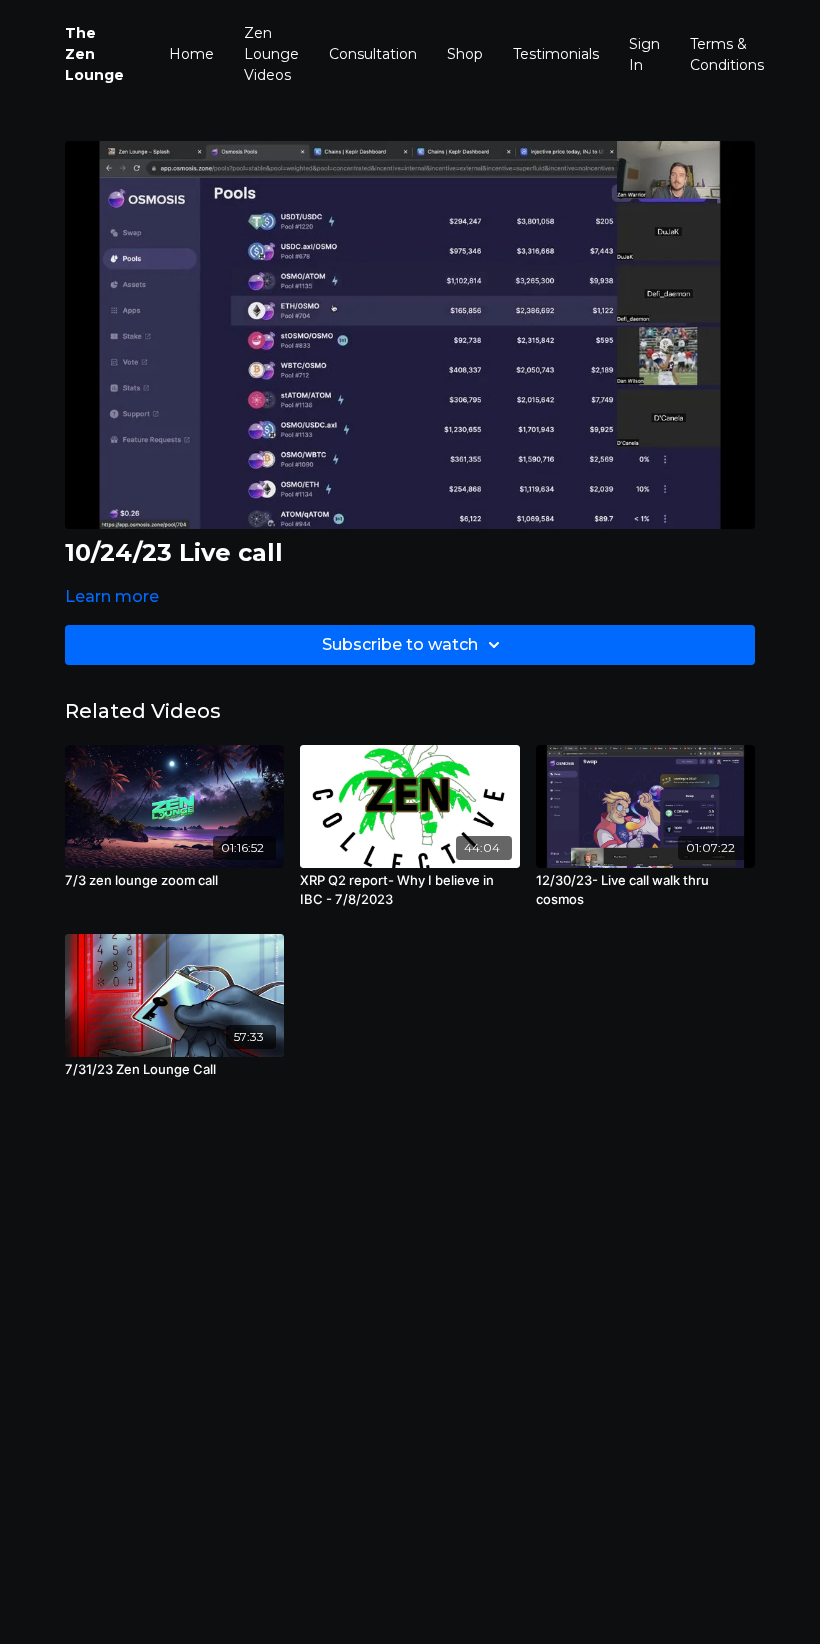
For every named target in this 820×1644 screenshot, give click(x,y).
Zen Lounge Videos (271, 54)
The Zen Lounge (94, 54)
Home (191, 54)
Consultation (373, 54)
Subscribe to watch (400, 644)
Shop (465, 54)
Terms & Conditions (727, 54)
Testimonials (556, 54)
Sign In (644, 54)
